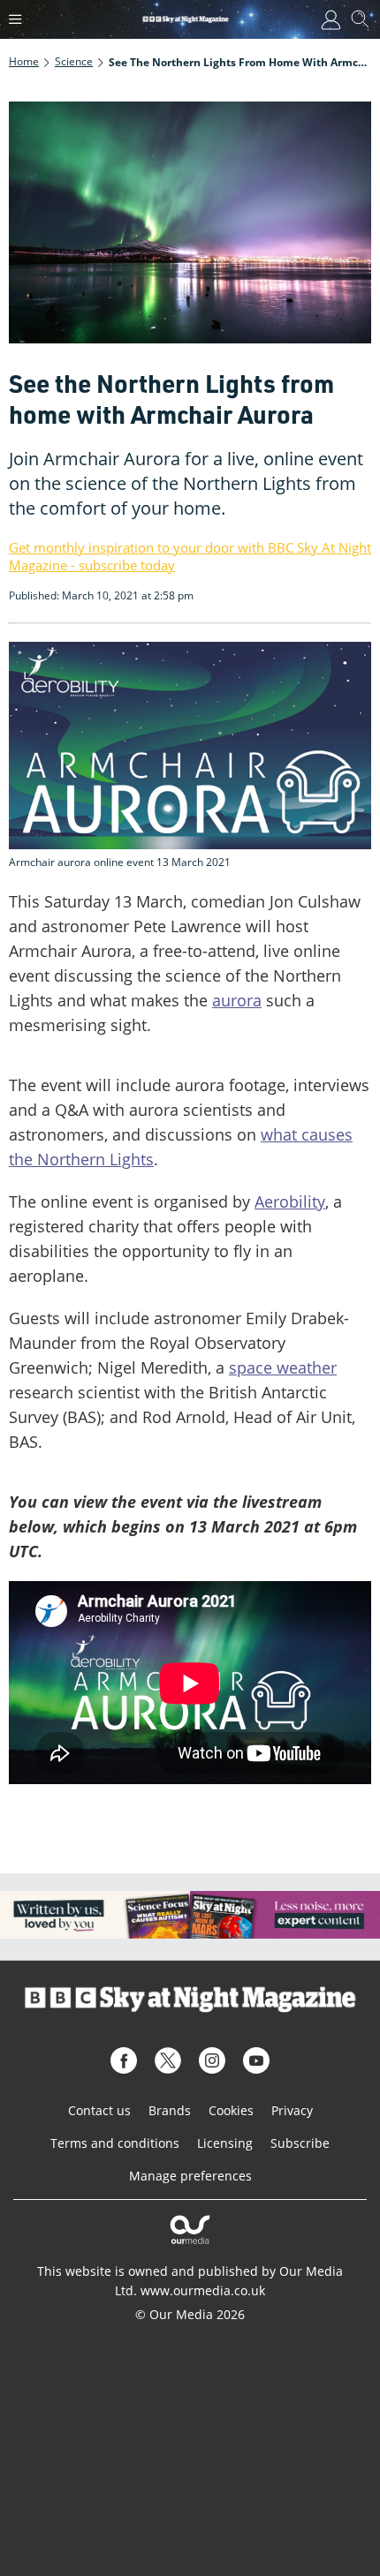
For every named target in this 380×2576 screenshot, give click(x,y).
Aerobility (290, 1201)
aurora (237, 1000)
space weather (283, 1367)
